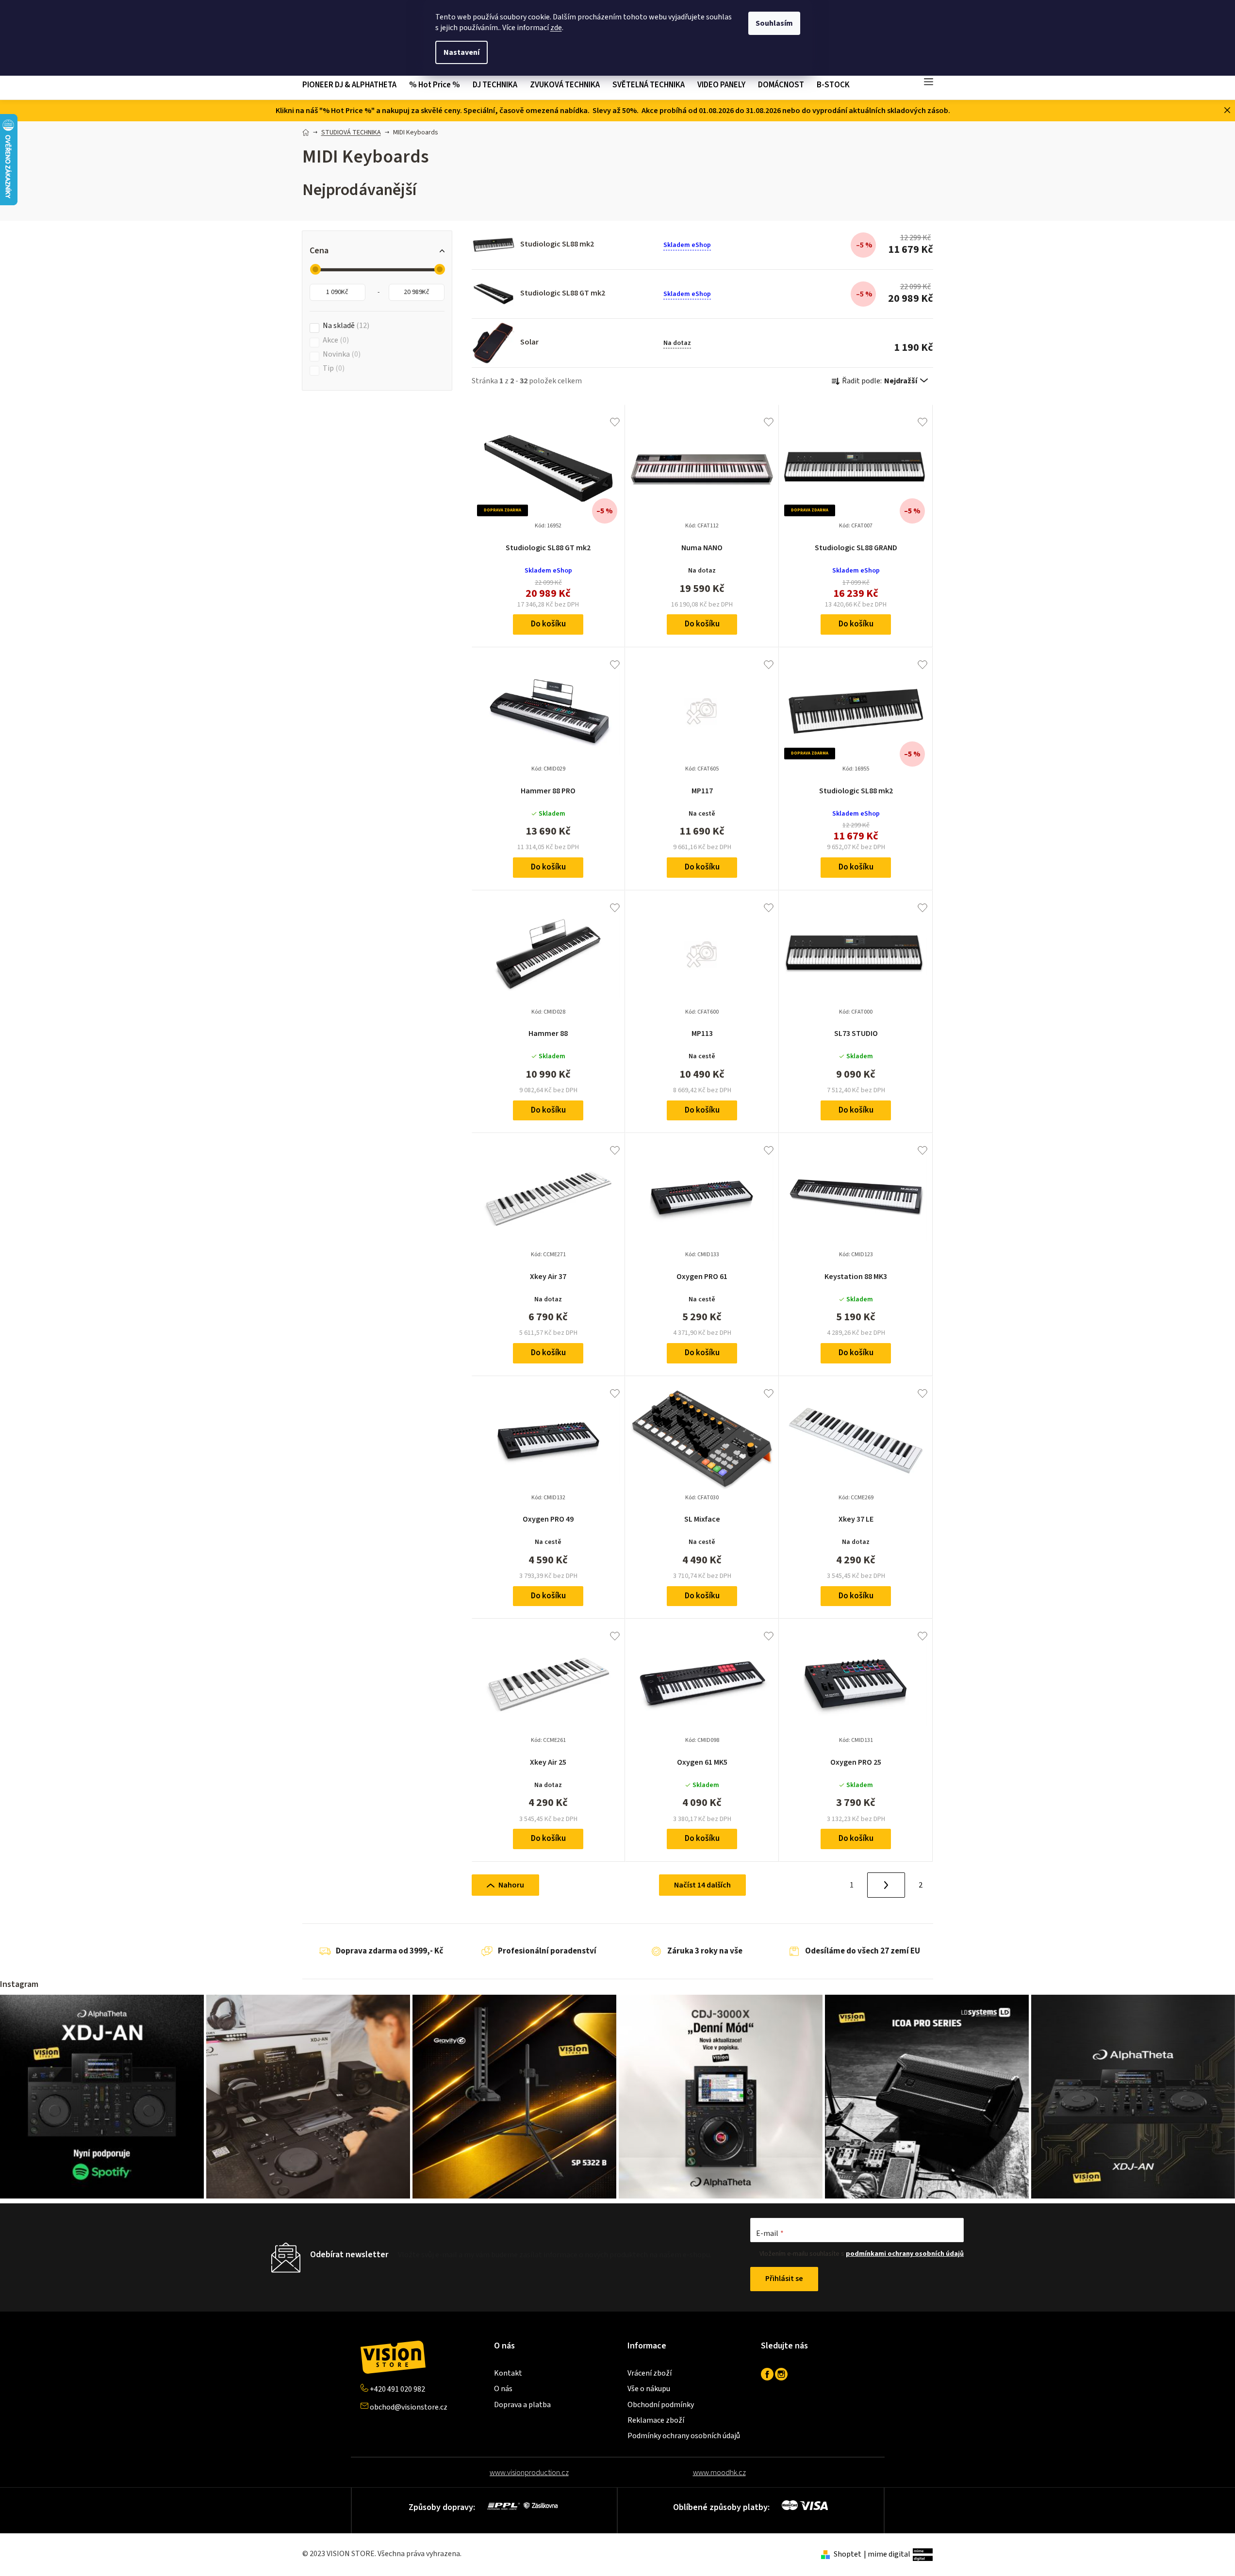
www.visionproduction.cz (529, 2473)
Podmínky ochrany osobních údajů (684, 2436)
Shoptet (848, 2554)
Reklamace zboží (656, 2420)
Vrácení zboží (650, 2373)
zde (556, 28)
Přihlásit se (784, 2279)
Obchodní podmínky (661, 2405)
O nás (503, 2389)
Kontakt (508, 2373)
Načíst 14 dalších (702, 1885)
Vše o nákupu (649, 2389)
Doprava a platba (522, 2405)
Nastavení (461, 52)
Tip (332, 369)
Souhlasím (774, 23)
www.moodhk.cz (719, 2473)
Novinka (340, 354)
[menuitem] (353, 85)
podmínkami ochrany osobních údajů (905, 2254)
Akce (335, 340)
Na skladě (345, 326)
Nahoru (511, 1885)
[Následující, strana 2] (886, 1885)
